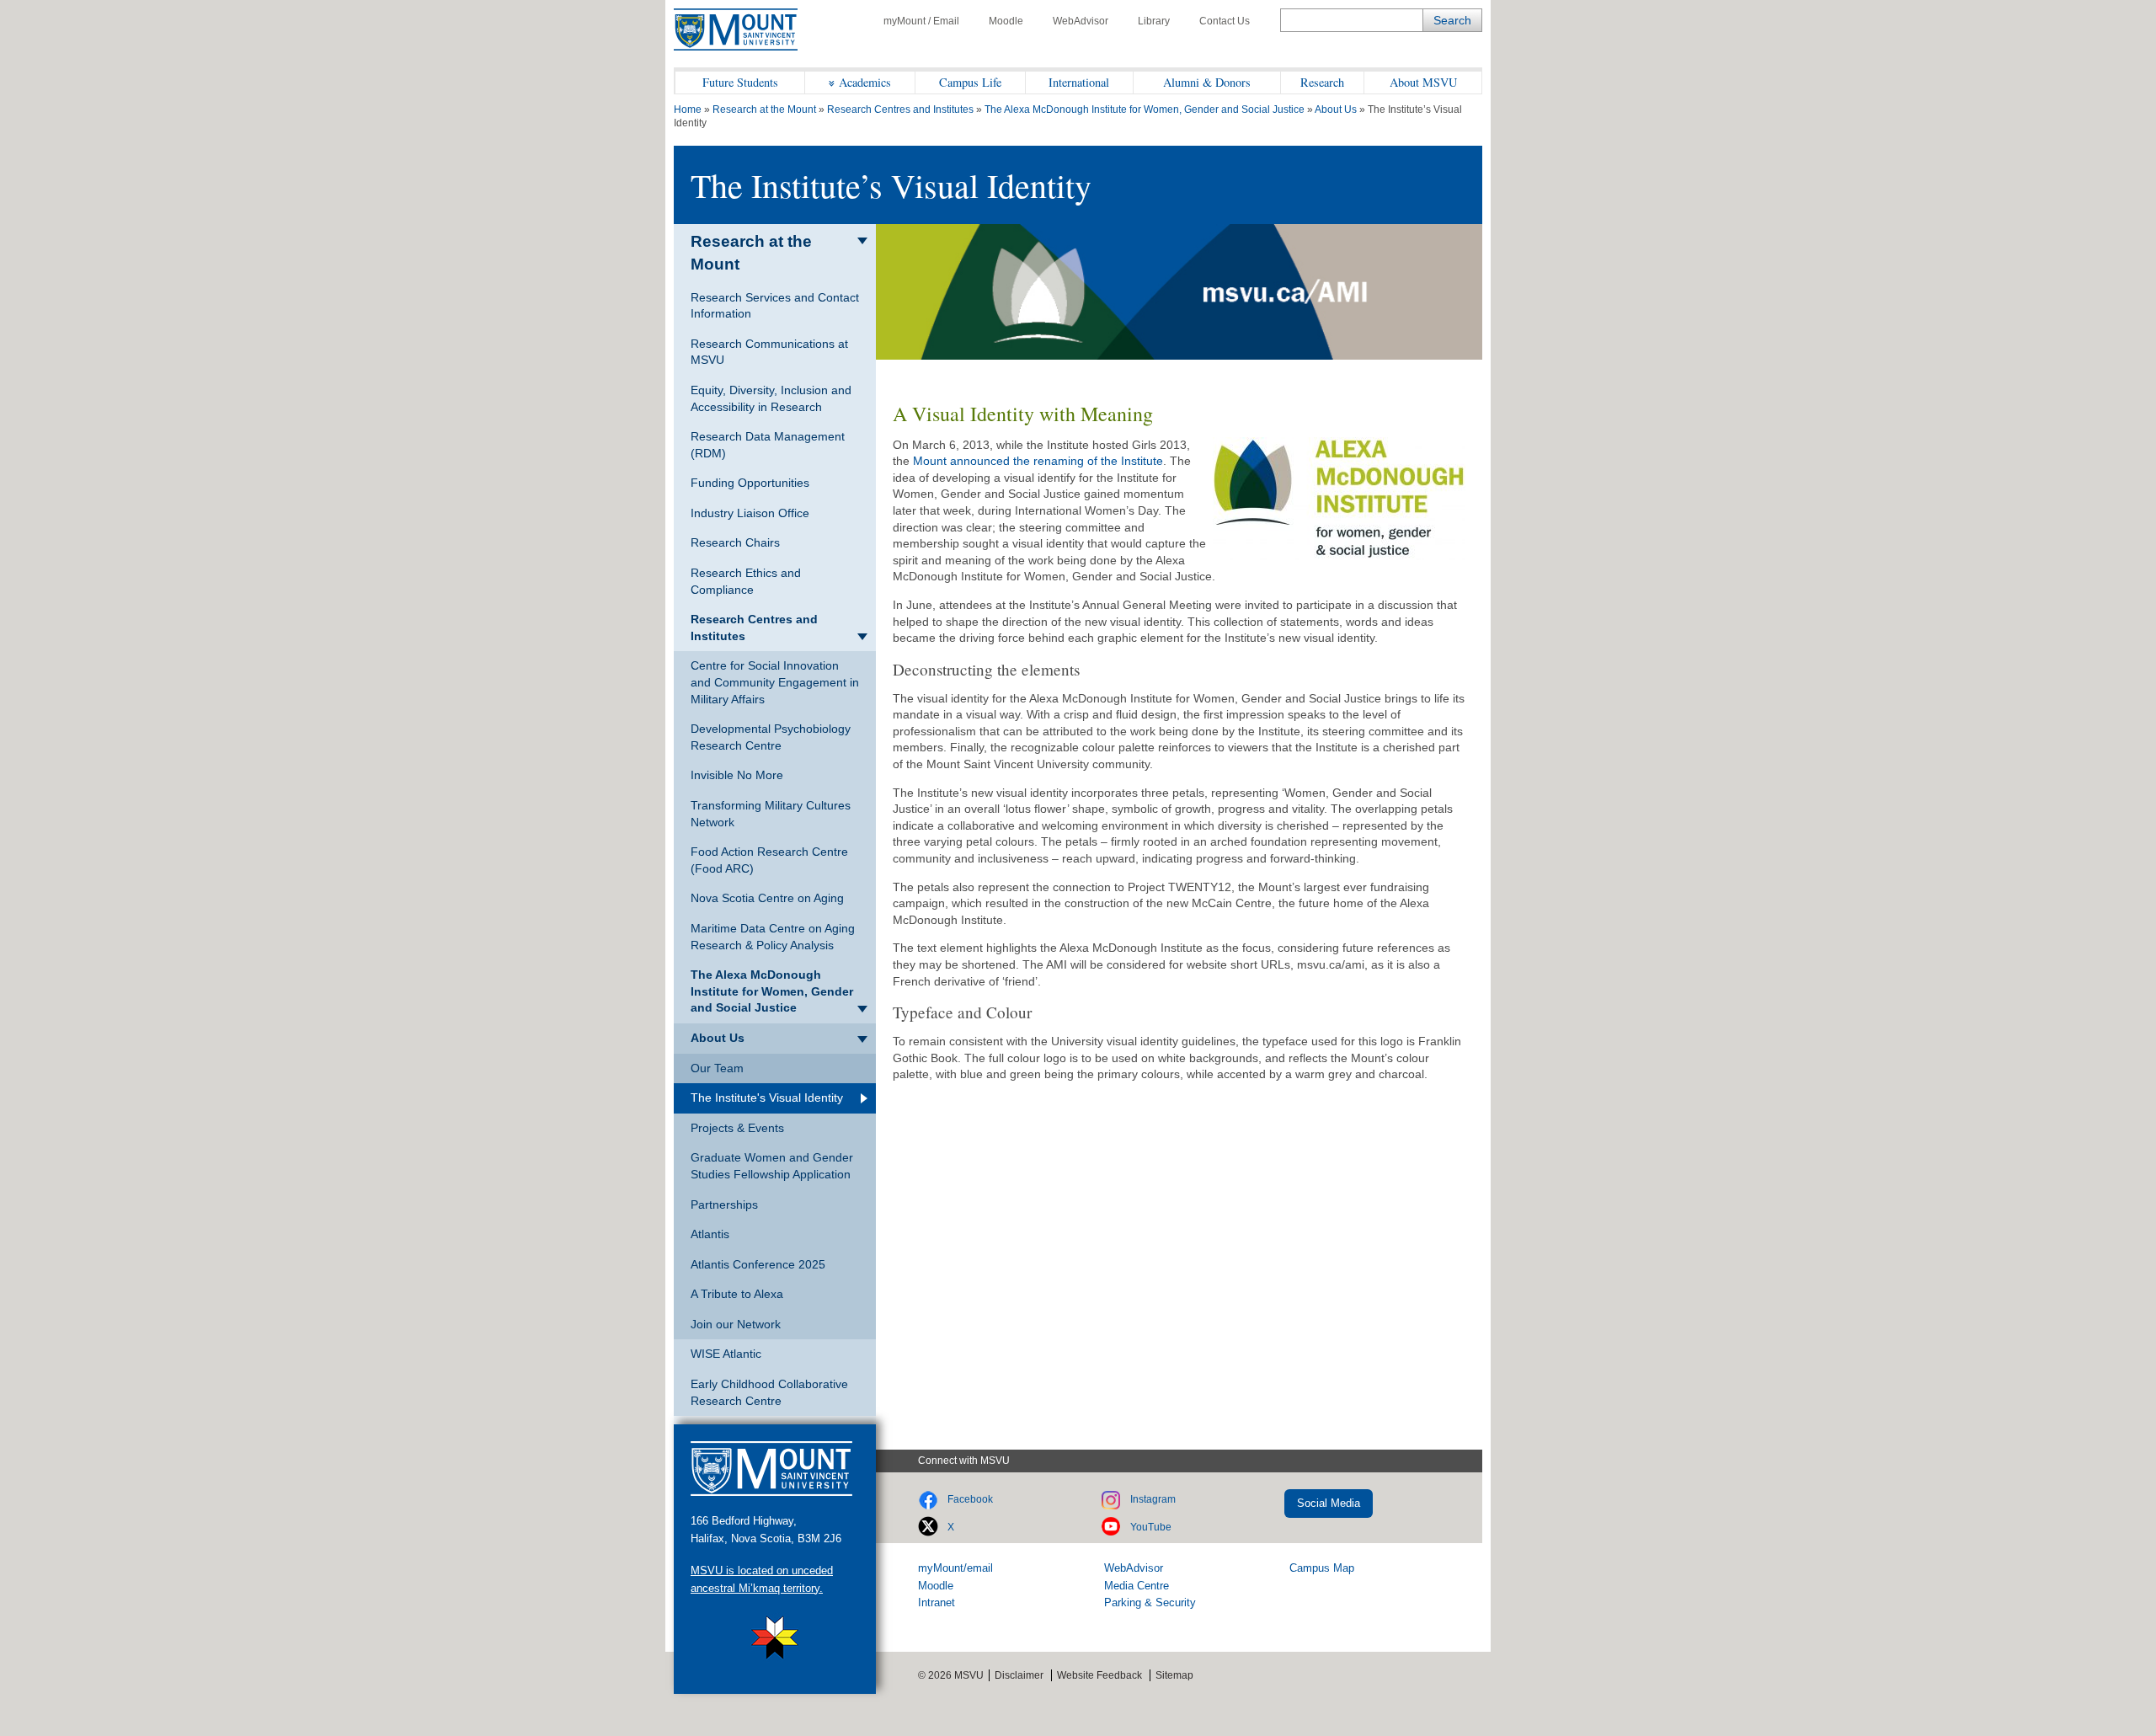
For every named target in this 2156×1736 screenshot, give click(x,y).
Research (1322, 82)
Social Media (1329, 1503)
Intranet (937, 1602)
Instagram (1153, 1499)
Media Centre (1137, 1586)
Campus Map (1322, 1568)
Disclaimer (1019, 1675)
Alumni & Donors (1207, 82)
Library (1154, 21)
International (1079, 82)
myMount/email (955, 1568)
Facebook (970, 1499)
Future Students (740, 82)
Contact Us (1225, 21)
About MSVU (1423, 82)
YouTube (1151, 1527)
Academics (865, 82)
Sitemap (1174, 1675)
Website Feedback (1099, 1675)
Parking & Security (1150, 1602)
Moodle (1006, 21)
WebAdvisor (1081, 21)
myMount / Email (921, 21)
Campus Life (970, 82)
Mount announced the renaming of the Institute (1036, 461)
